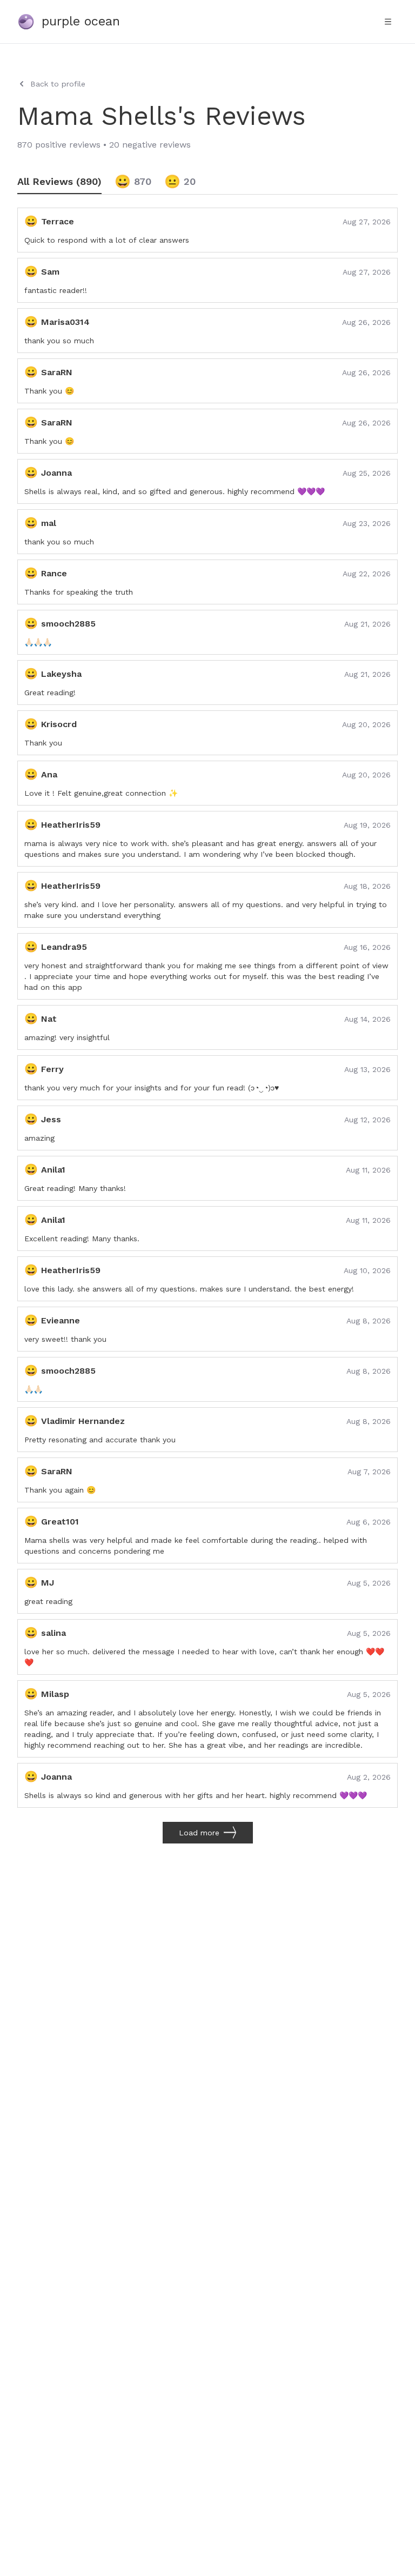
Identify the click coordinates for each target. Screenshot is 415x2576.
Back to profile (58, 84)
